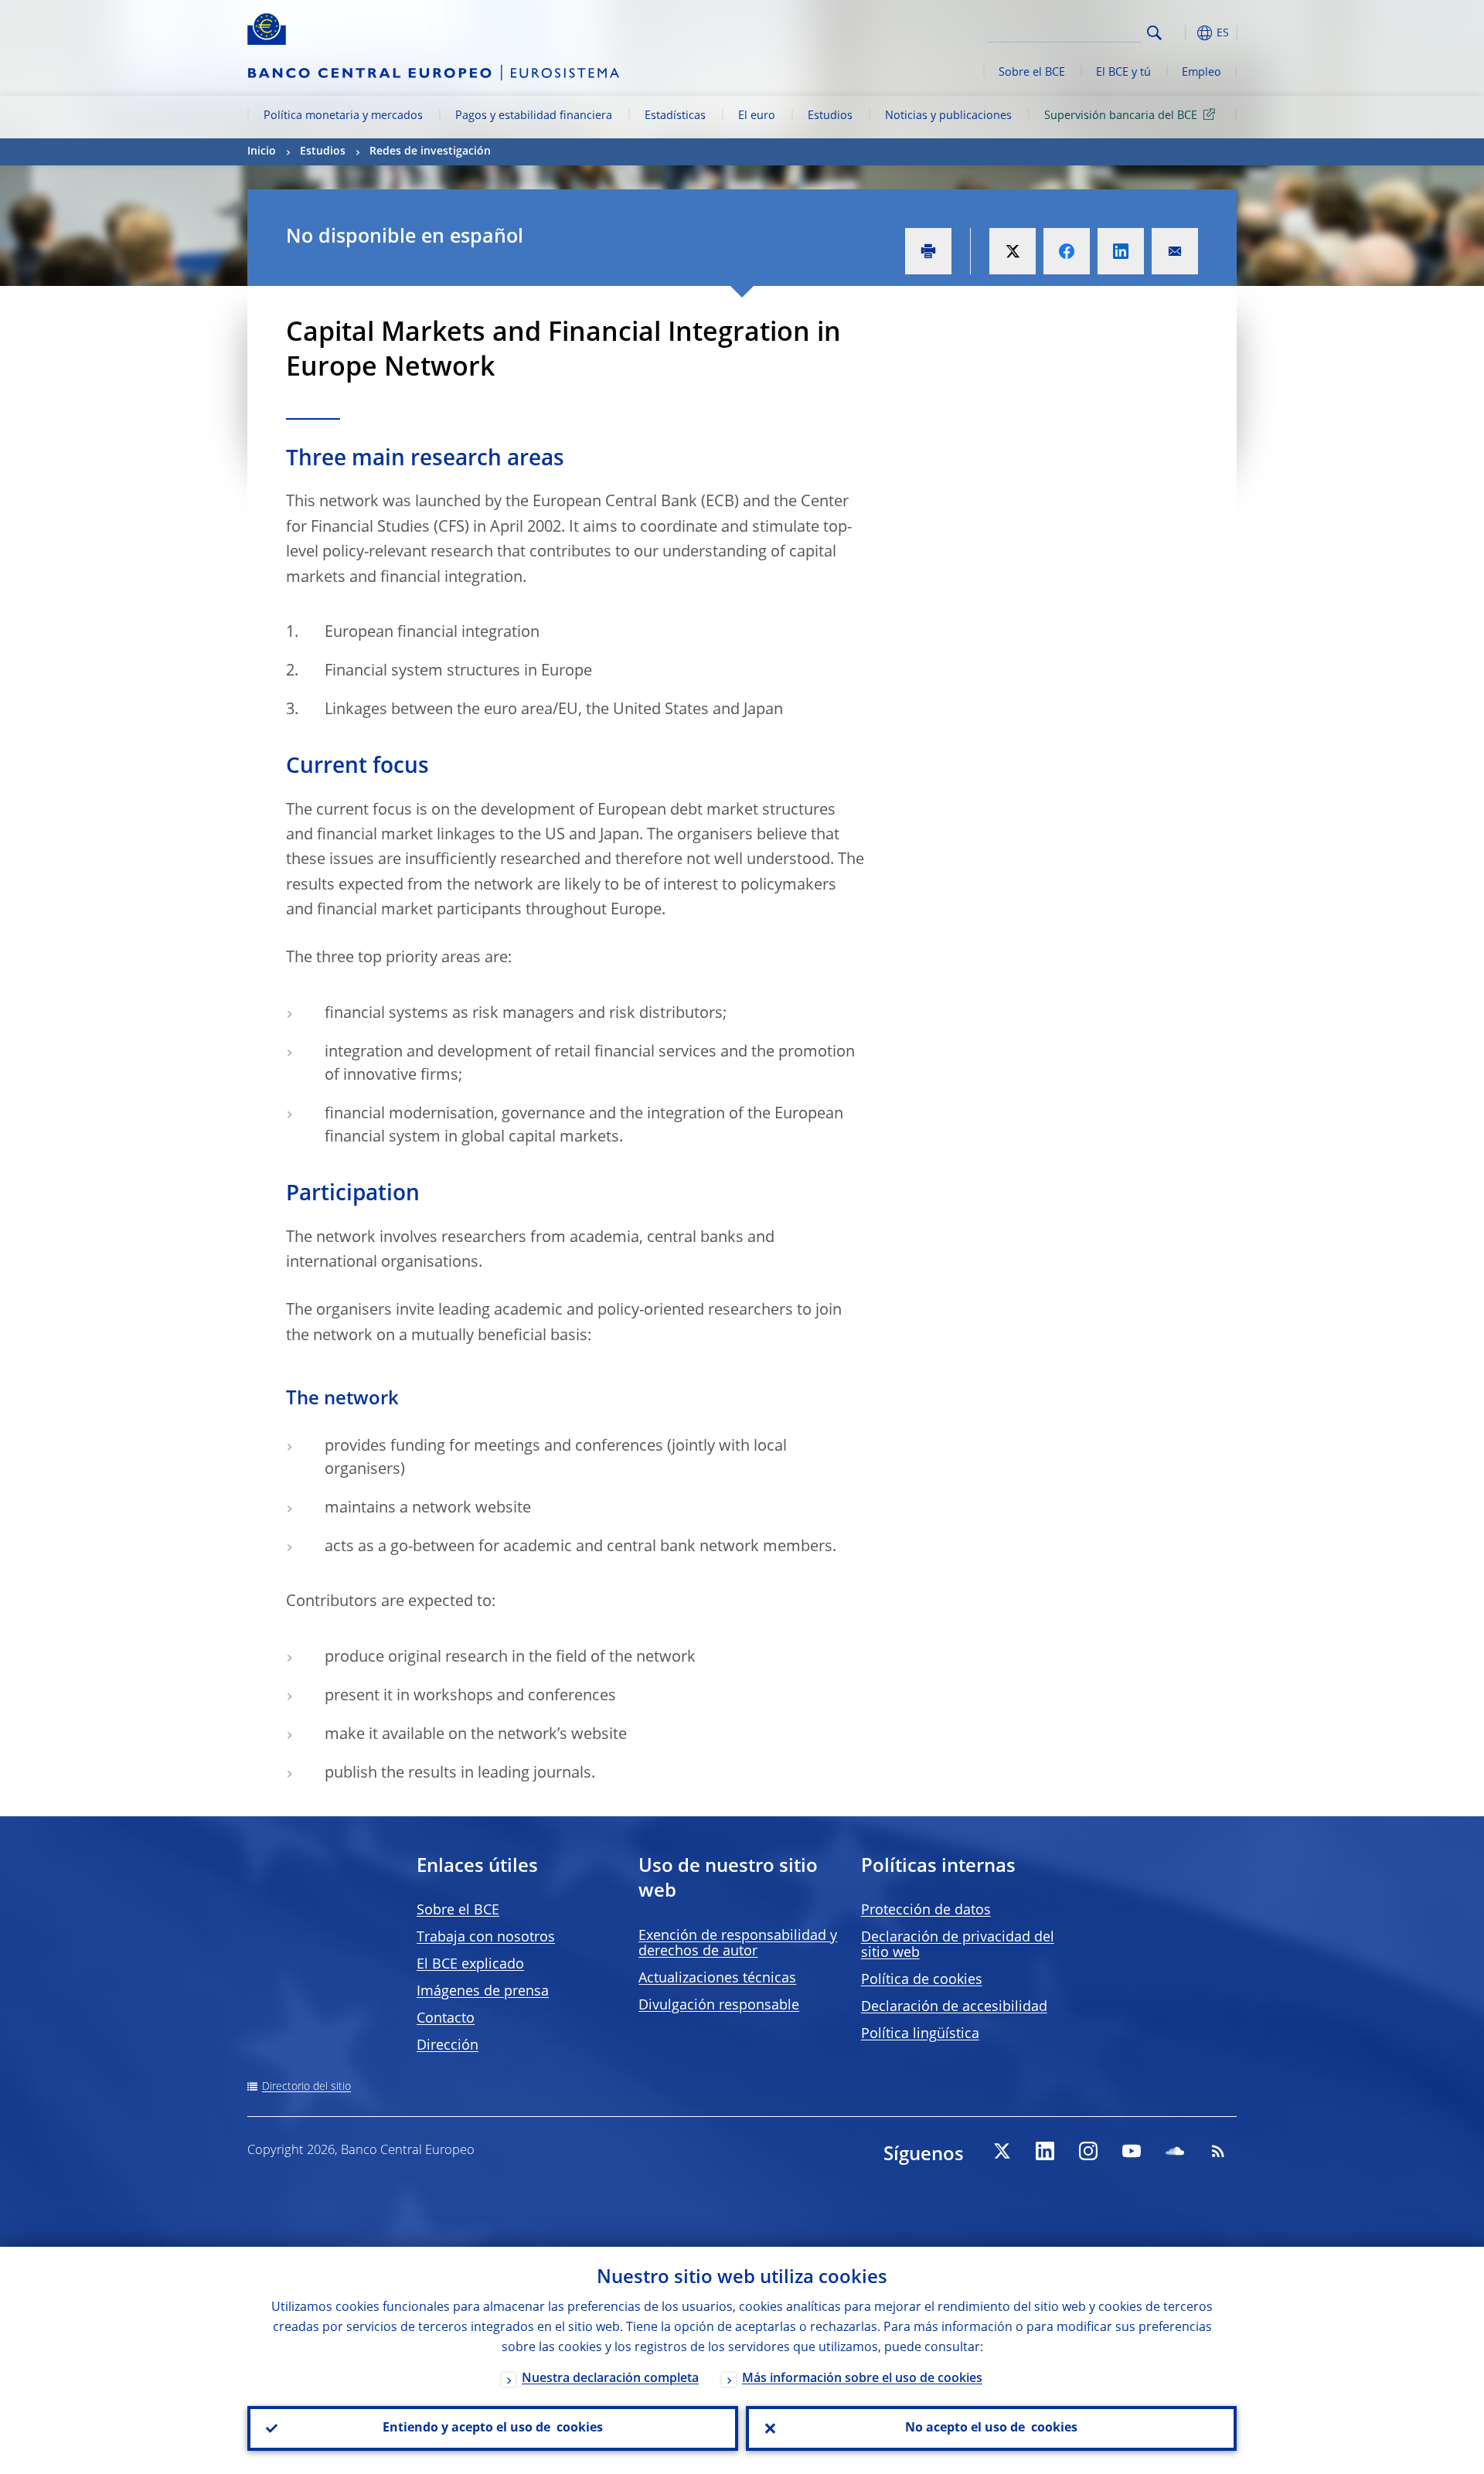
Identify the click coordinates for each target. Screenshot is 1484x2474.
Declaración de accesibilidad (954, 2007)
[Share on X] (1013, 251)
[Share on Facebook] (1067, 251)
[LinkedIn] (1045, 2151)
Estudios (830, 116)
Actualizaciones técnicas (717, 1979)
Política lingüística (920, 2034)
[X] (1002, 2151)
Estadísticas (675, 116)
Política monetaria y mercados (343, 116)
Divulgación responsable (719, 2006)
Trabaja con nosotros (486, 1938)
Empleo (1201, 73)
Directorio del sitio (306, 2087)
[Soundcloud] (1175, 2151)
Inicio (262, 151)
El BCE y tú (1123, 73)
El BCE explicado (470, 1965)
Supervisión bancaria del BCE (1121, 116)
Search (1154, 33)
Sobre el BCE (1032, 73)
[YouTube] (1132, 2151)
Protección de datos (926, 1911)
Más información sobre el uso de (862, 2379)
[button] (1183, 33)
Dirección (448, 2046)
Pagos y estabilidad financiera (534, 116)
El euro (757, 116)
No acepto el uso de (991, 2428)
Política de (922, 1980)
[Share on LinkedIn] (1121, 251)
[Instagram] (1088, 2151)
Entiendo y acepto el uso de (493, 2428)
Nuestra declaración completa (610, 2379)
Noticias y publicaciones (948, 116)
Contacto (446, 2019)
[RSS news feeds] (1218, 2151)
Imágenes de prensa (483, 1992)
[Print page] (928, 251)
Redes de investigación (430, 151)
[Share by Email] (1175, 251)
